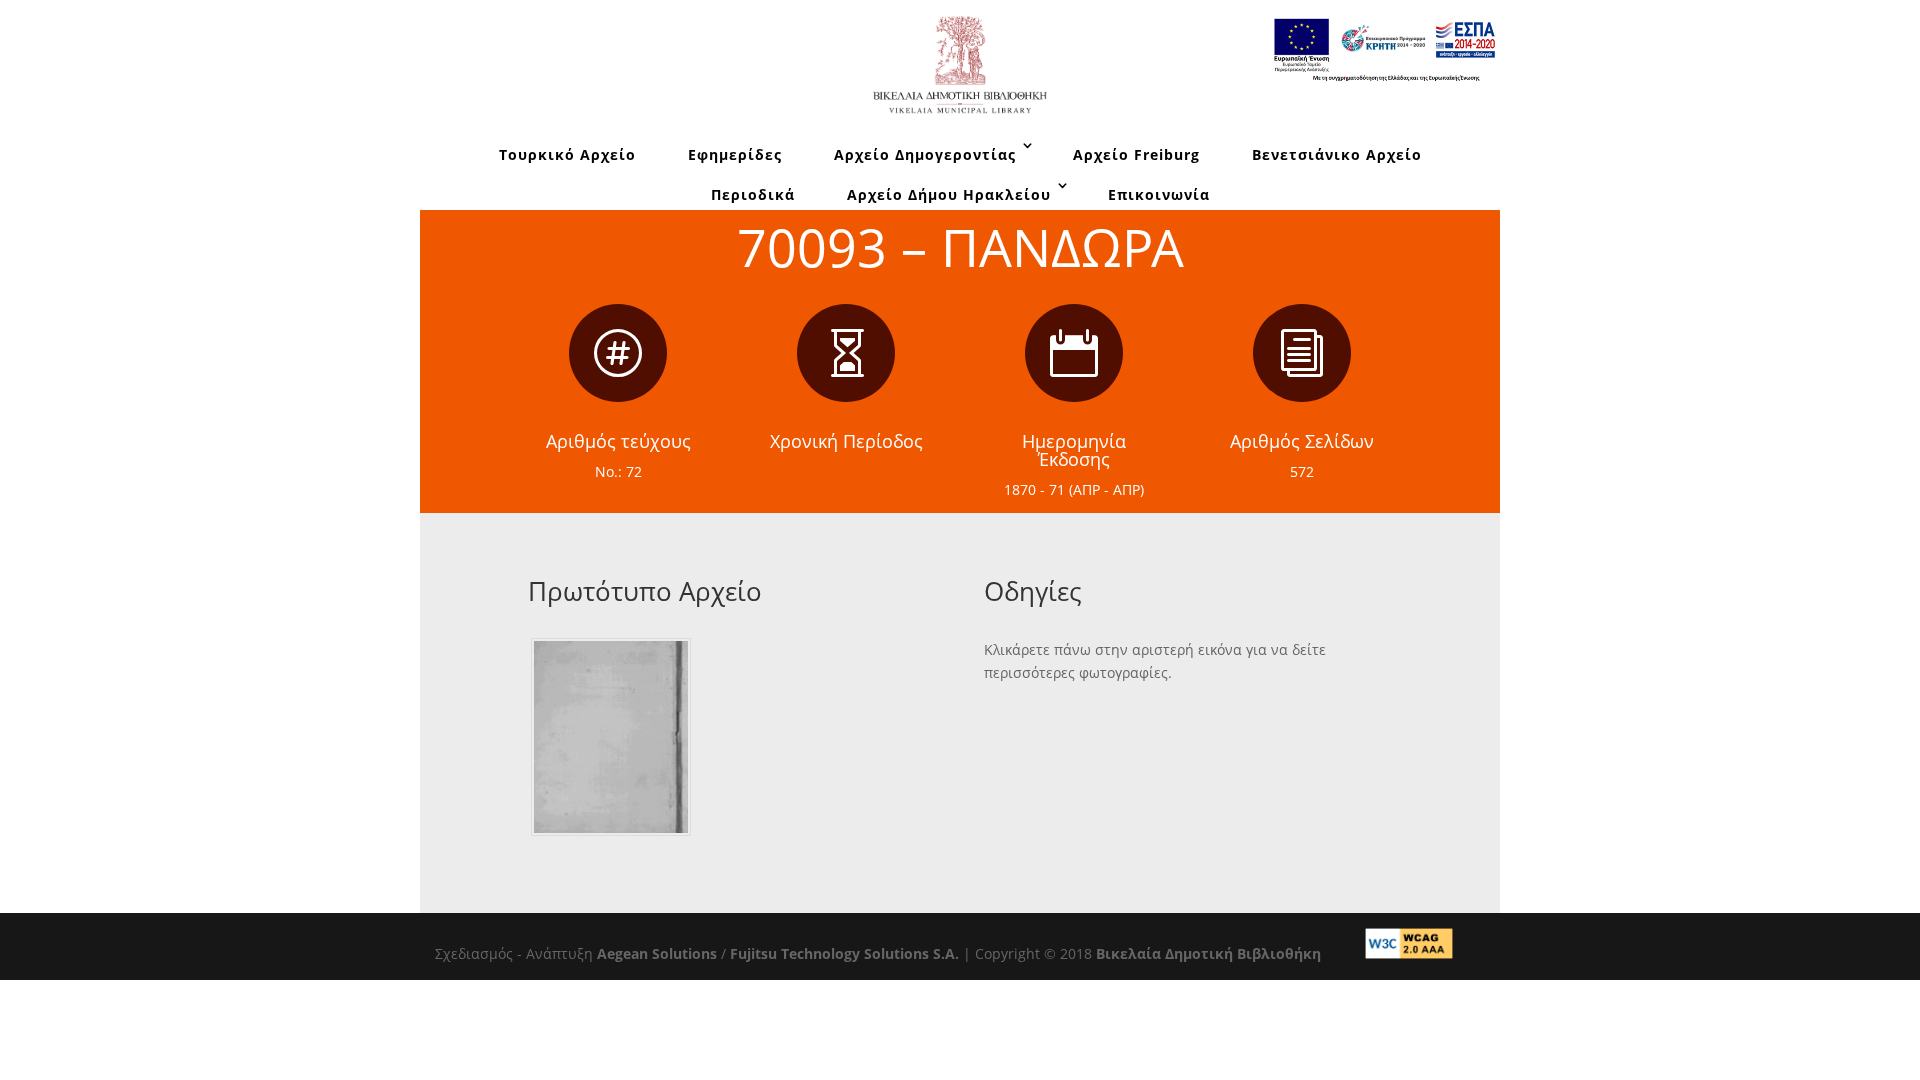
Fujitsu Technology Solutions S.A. (844, 953)
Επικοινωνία (1159, 194)
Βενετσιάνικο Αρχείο (1337, 154)
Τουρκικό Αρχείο (567, 154)
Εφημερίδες (735, 154)
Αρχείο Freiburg (1136, 154)
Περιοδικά (753, 194)
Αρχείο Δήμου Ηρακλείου (949, 194)
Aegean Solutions (657, 953)
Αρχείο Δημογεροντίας (925, 154)
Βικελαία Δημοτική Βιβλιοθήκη (1208, 953)
